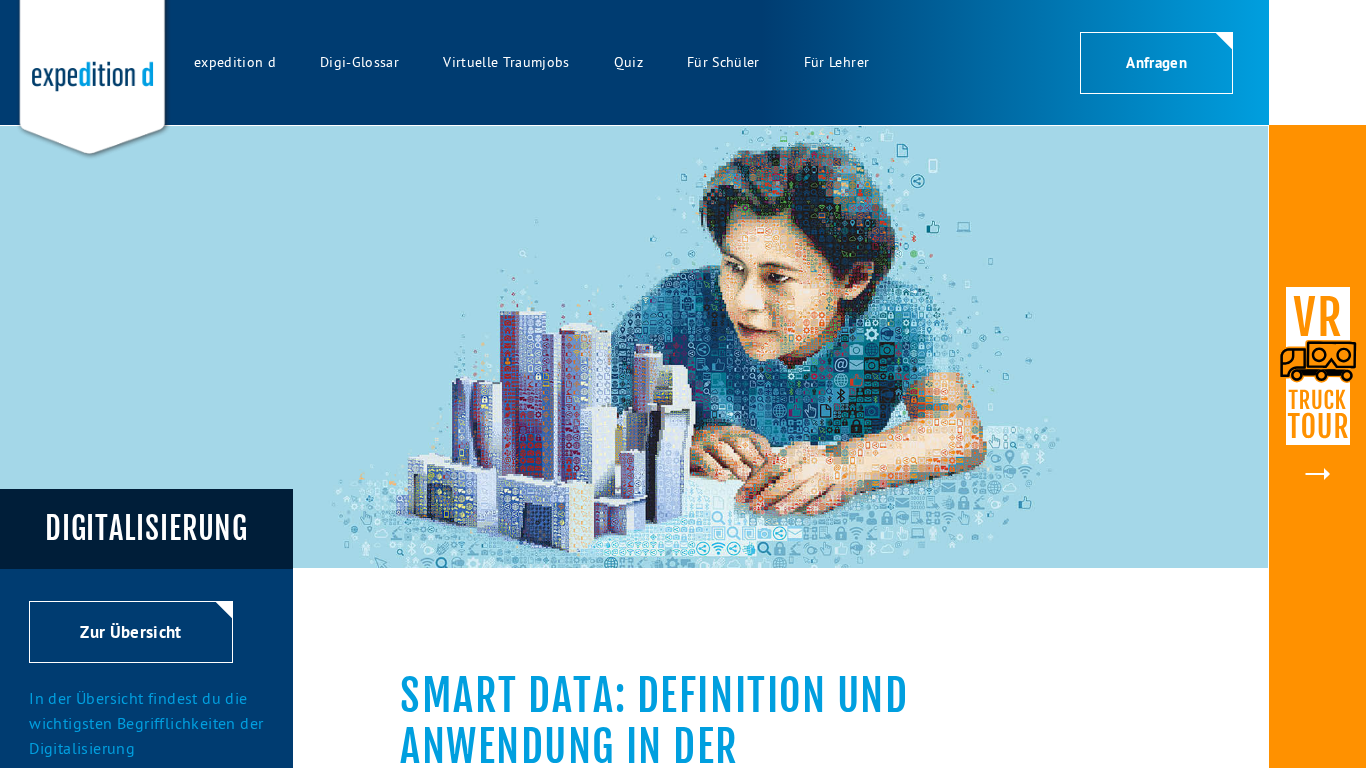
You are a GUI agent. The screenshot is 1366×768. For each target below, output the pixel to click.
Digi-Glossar (359, 62)
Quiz (628, 62)
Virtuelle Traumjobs (506, 62)
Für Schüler (723, 62)
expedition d (235, 62)
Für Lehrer (836, 62)
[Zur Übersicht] (130, 657)
